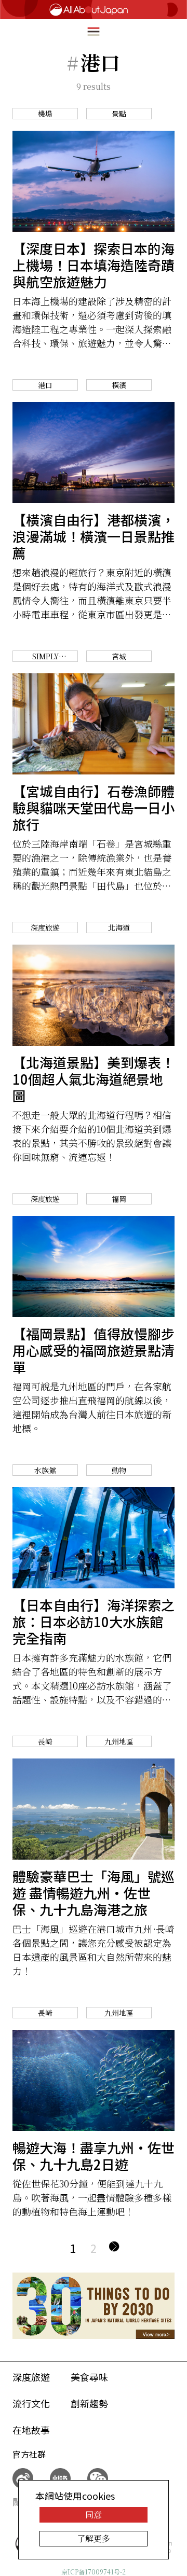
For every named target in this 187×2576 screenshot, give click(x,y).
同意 (94, 2515)
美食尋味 (89, 2377)
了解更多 (94, 2538)
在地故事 (31, 2430)
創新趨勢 (89, 2403)
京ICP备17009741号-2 (94, 2572)
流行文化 (31, 2403)
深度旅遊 (31, 2377)
